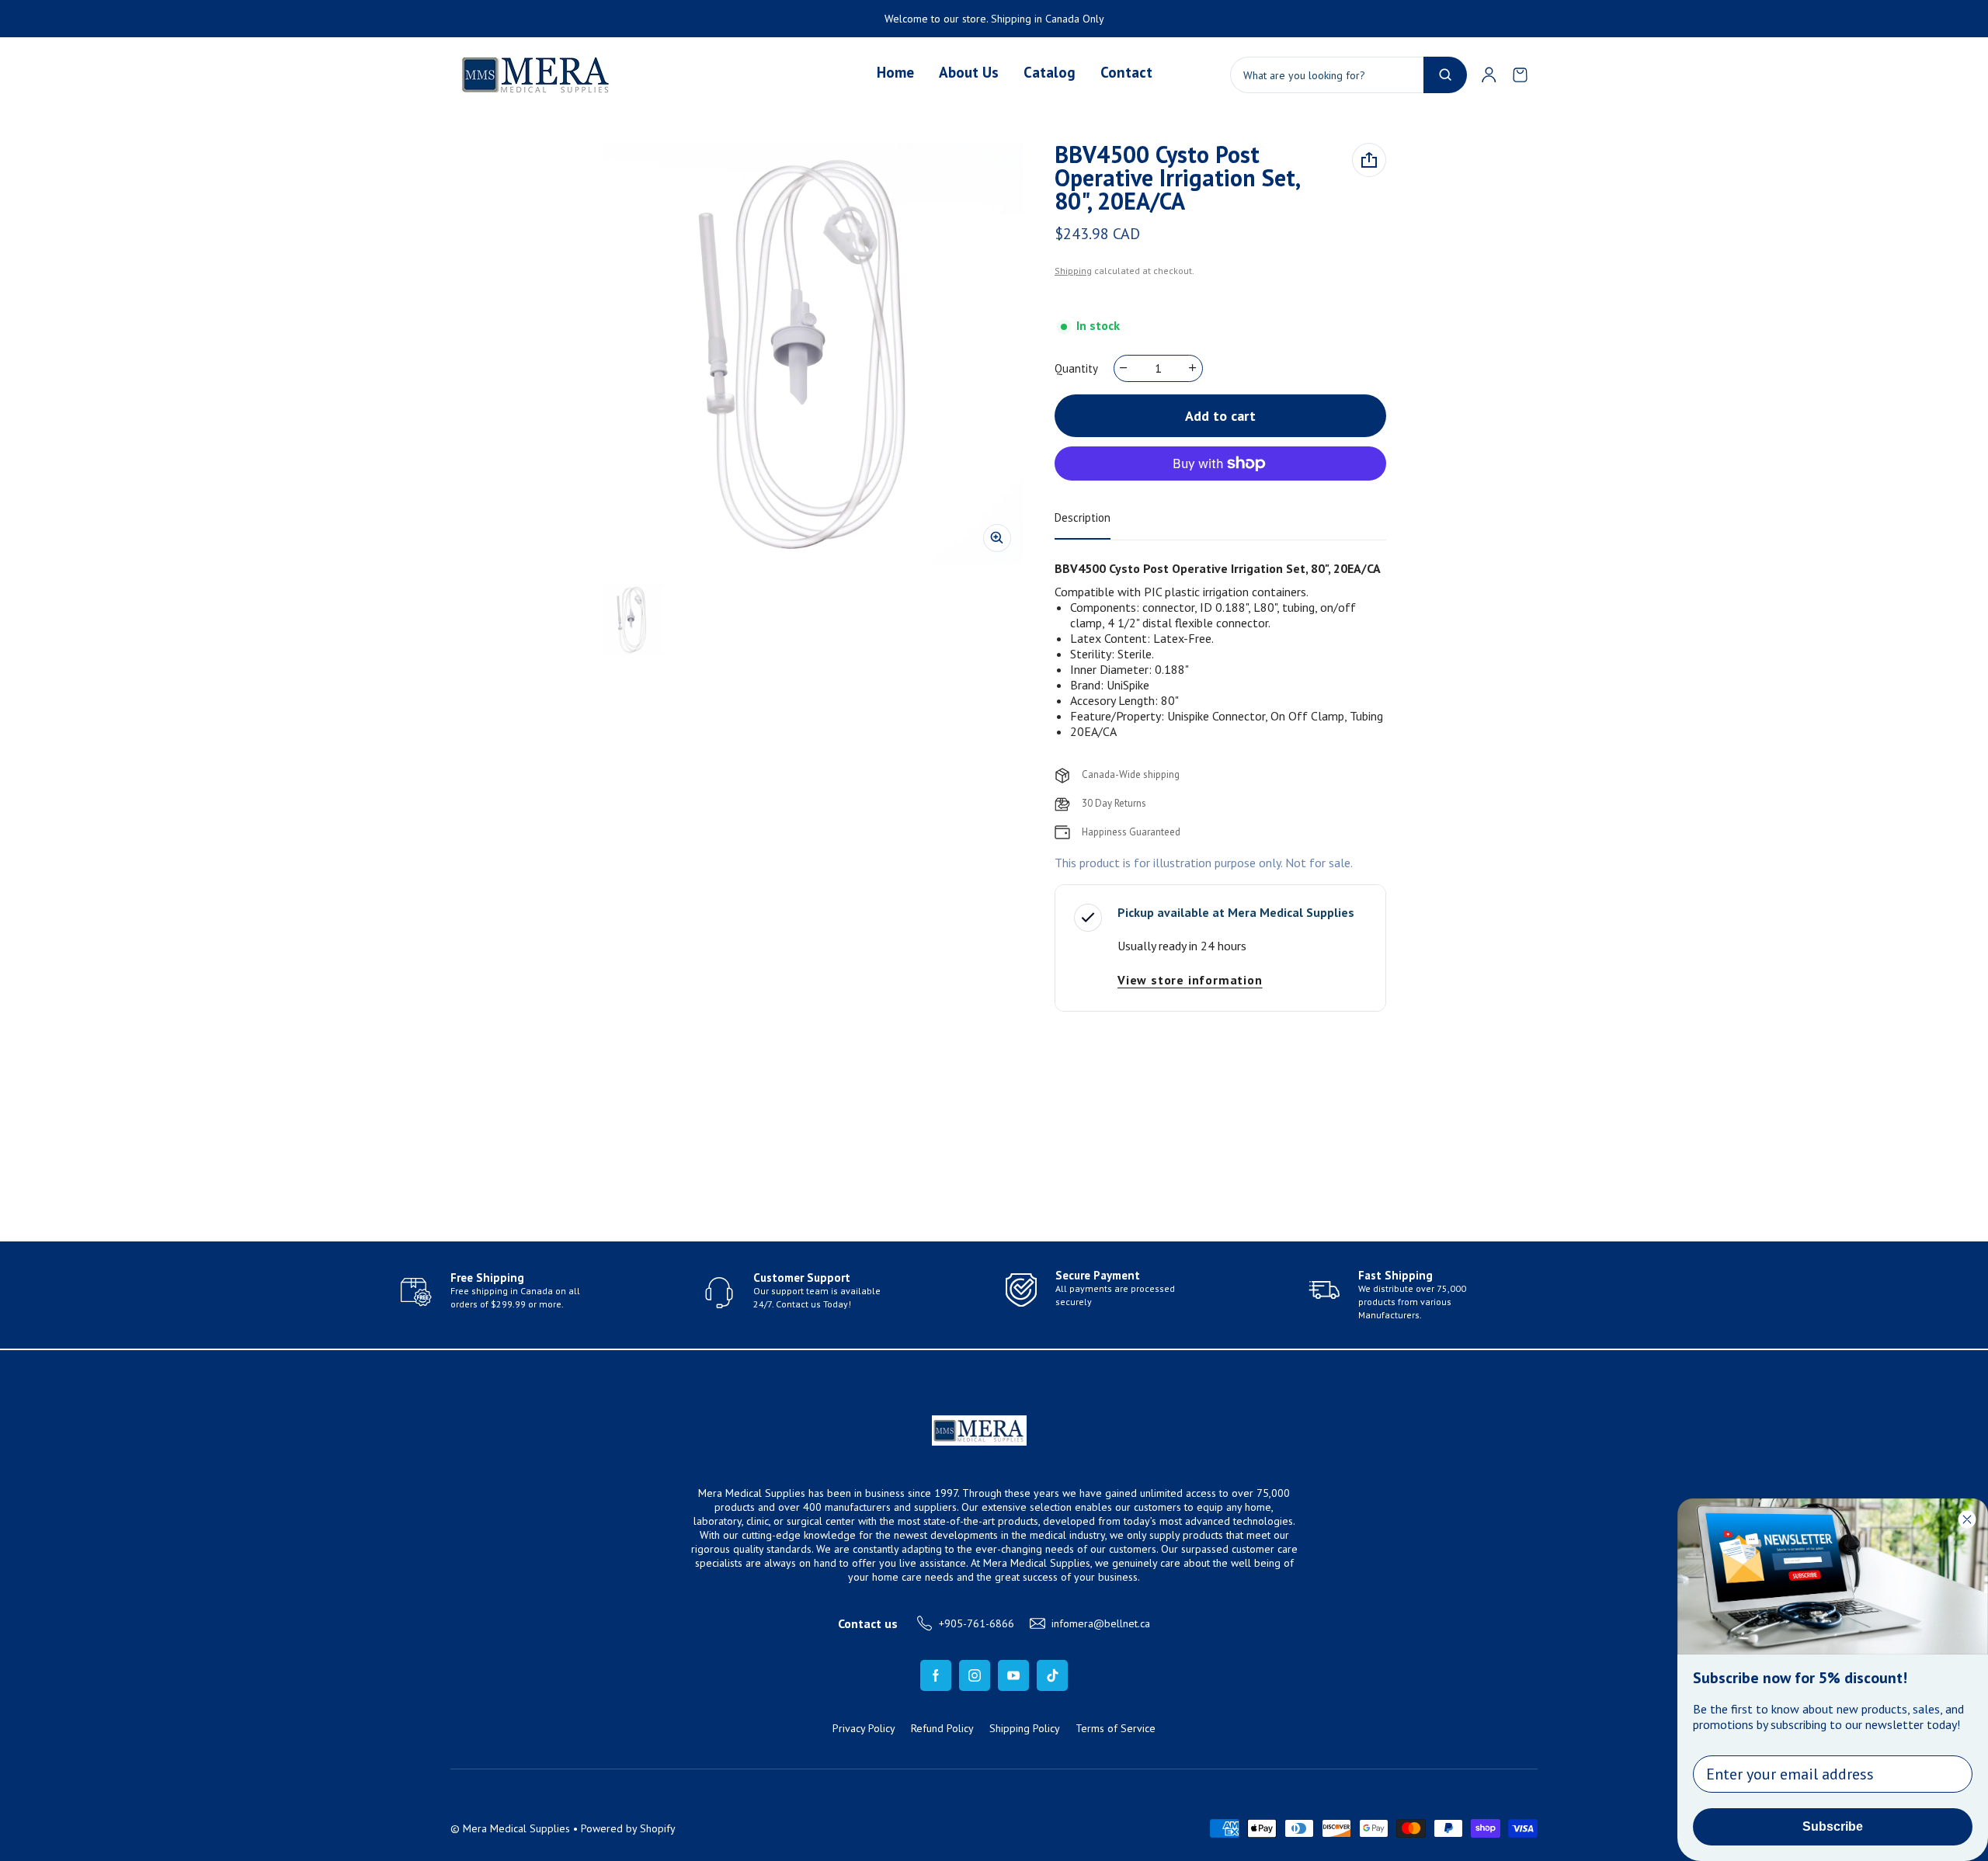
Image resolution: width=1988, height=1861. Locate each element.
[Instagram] (975, 1675)
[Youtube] (1013, 1675)
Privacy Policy (864, 1728)
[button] (1520, 75)
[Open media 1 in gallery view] (633, 620)
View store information (1190, 980)
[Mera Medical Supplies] (537, 75)
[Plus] (1193, 368)
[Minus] (1124, 368)
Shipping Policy (1025, 1728)
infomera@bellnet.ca (1101, 1623)
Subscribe (1833, 1826)
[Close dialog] (1967, 1519)
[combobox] (1349, 75)
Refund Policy (942, 1728)
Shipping (1073, 271)
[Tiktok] (1052, 1675)
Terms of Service (1116, 1728)
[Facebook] (936, 1675)
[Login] (1489, 75)
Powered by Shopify (628, 1828)
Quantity (1076, 368)
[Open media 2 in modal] (813, 354)
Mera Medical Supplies (516, 1828)
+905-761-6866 (977, 1623)
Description (1083, 517)
